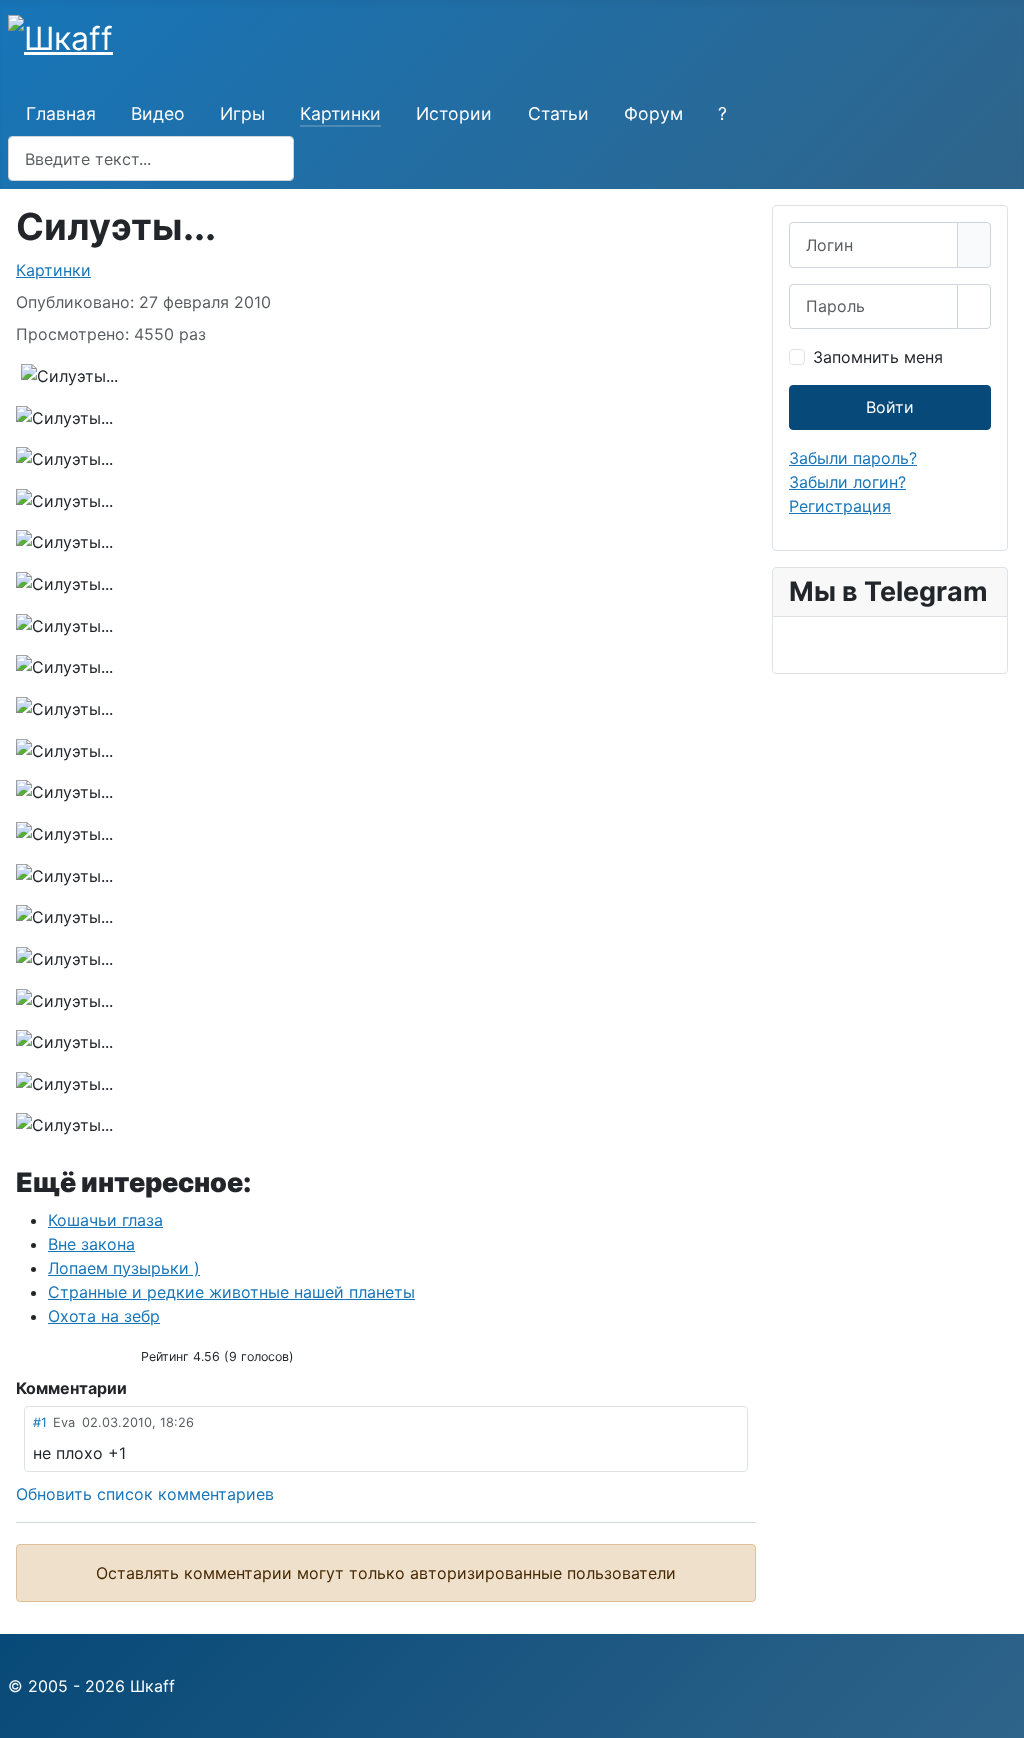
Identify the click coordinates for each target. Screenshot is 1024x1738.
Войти (890, 407)
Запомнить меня (878, 357)
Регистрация (840, 506)
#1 (40, 1422)
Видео (158, 113)
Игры (242, 113)
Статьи (558, 113)
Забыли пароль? (853, 458)
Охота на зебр (104, 1316)
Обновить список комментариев (145, 1494)
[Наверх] (999, 1713)
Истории (454, 113)
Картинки (340, 113)
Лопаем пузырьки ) (124, 1268)
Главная (61, 113)
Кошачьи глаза (105, 1220)
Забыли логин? (847, 482)
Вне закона (91, 1244)
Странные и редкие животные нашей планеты (231, 1292)
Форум (653, 113)
